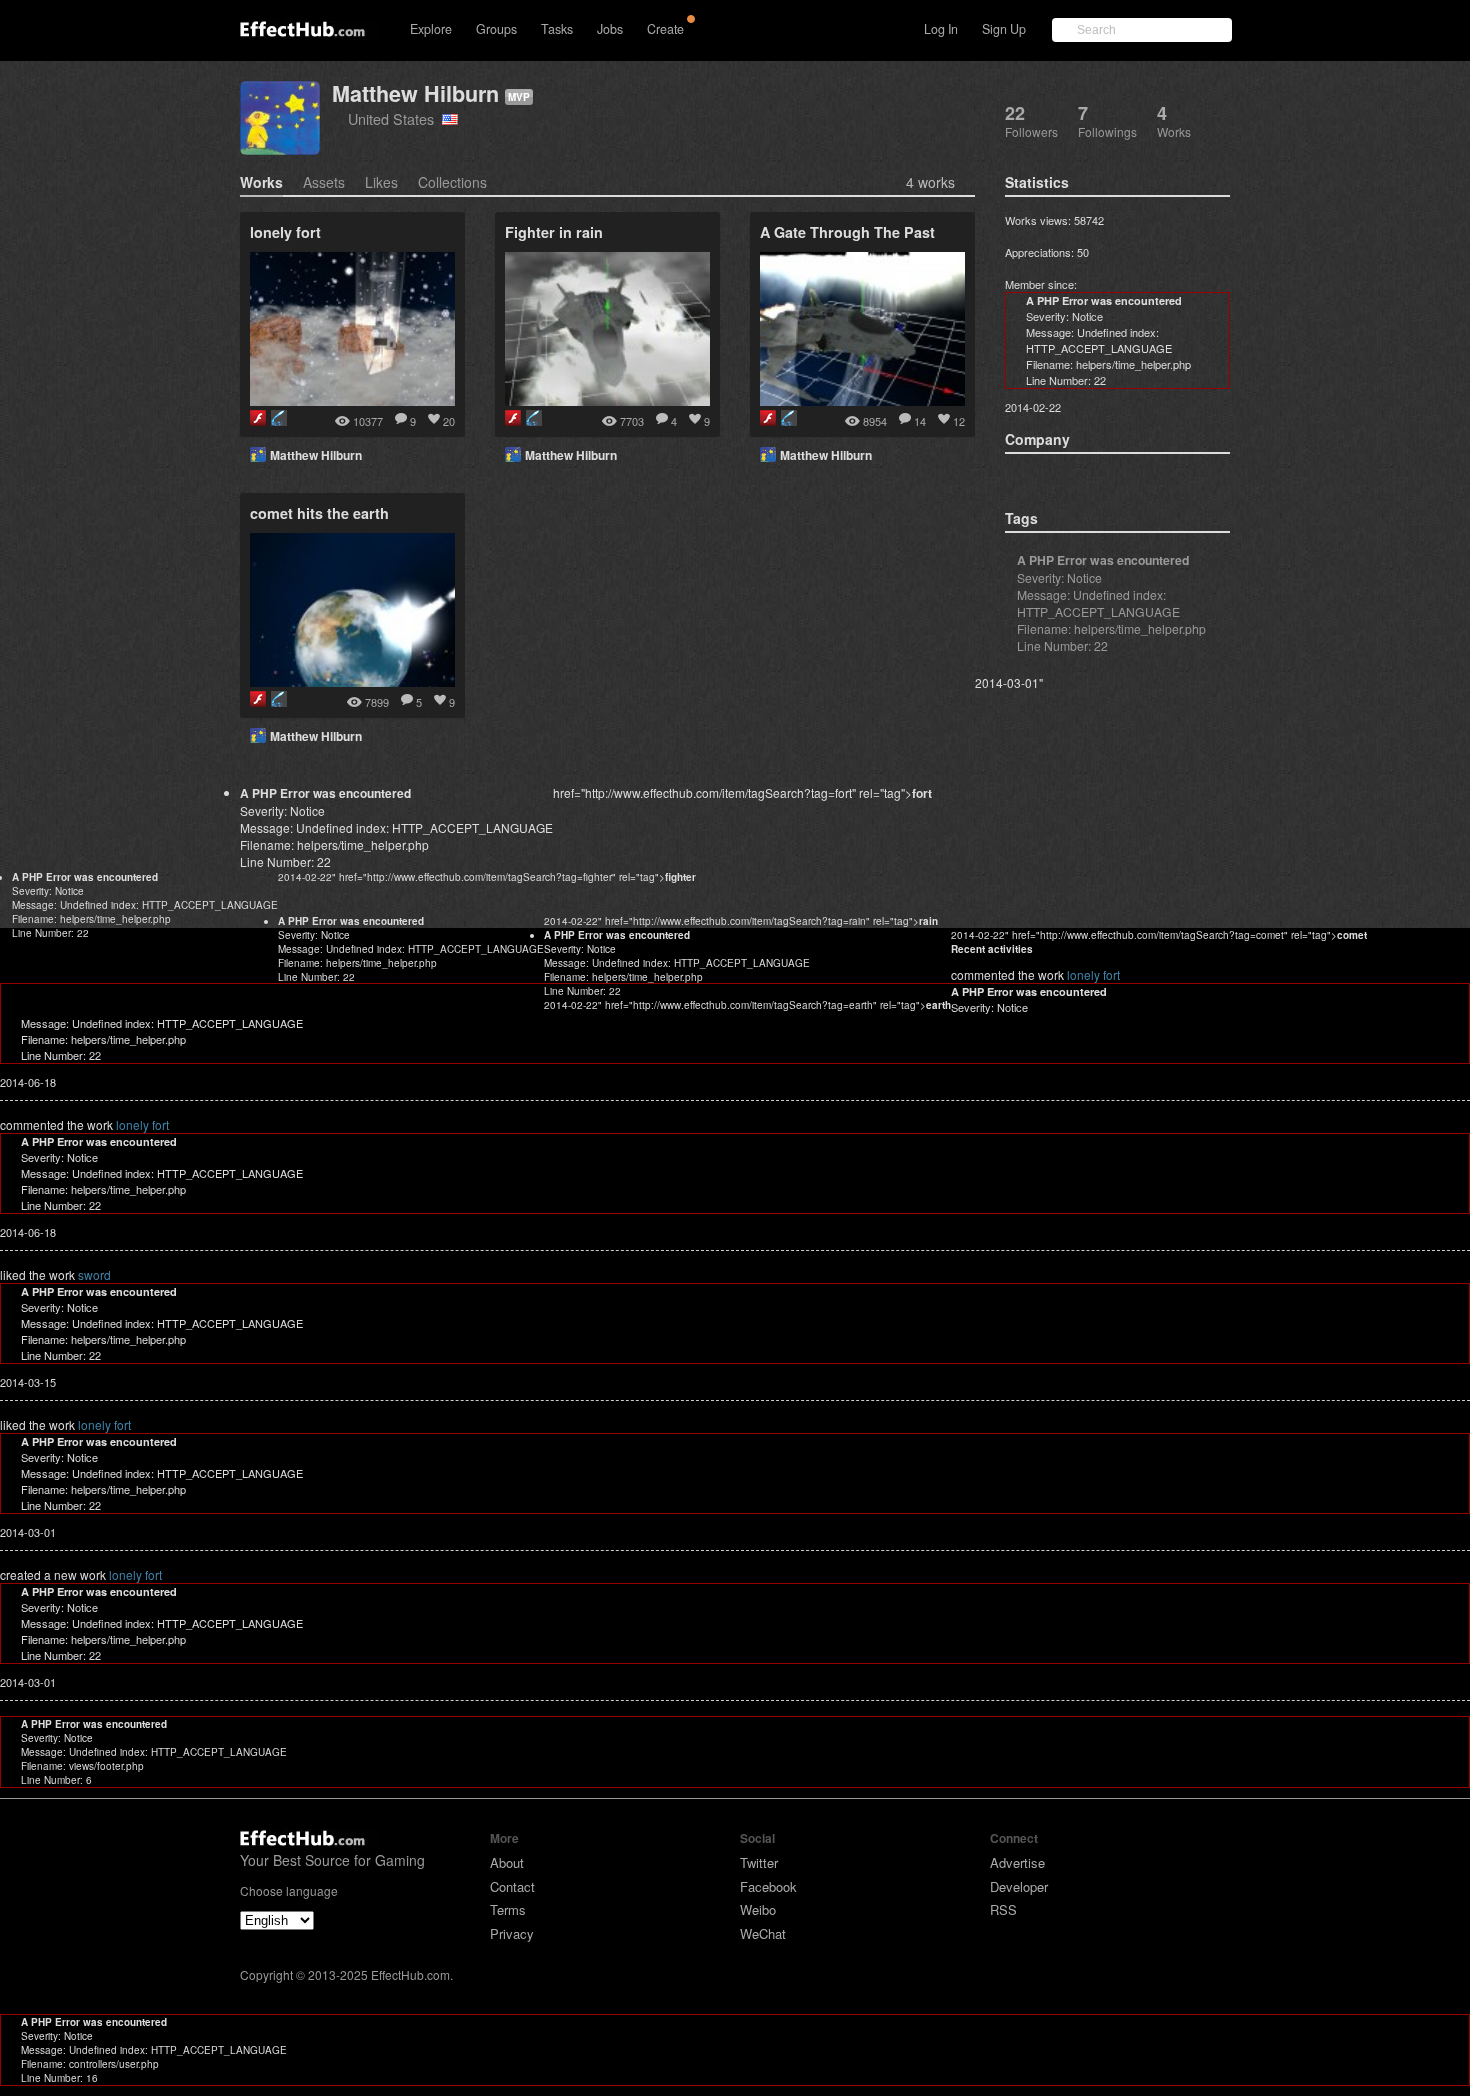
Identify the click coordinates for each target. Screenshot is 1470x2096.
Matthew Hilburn (415, 93)
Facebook (768, 1886)
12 (959, 421)
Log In (941, 29)
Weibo (758, 1909)
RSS (1003, 1909)
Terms (508, 1909)
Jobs (610, 29)
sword (94, 1274)
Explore (431, 29)
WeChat (763, 1933)
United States (395, 118)
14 (920, 421)
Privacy (512, 1933)
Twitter (759, 1862)
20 (449, 421)
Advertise (1017, 1862)
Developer (1019, 1886)
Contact (512, 1886)
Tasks (557, 29)
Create (665, 29)
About (507, 1862)
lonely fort (1093, 974)
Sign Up (1004, 29)
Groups (496, 29)
